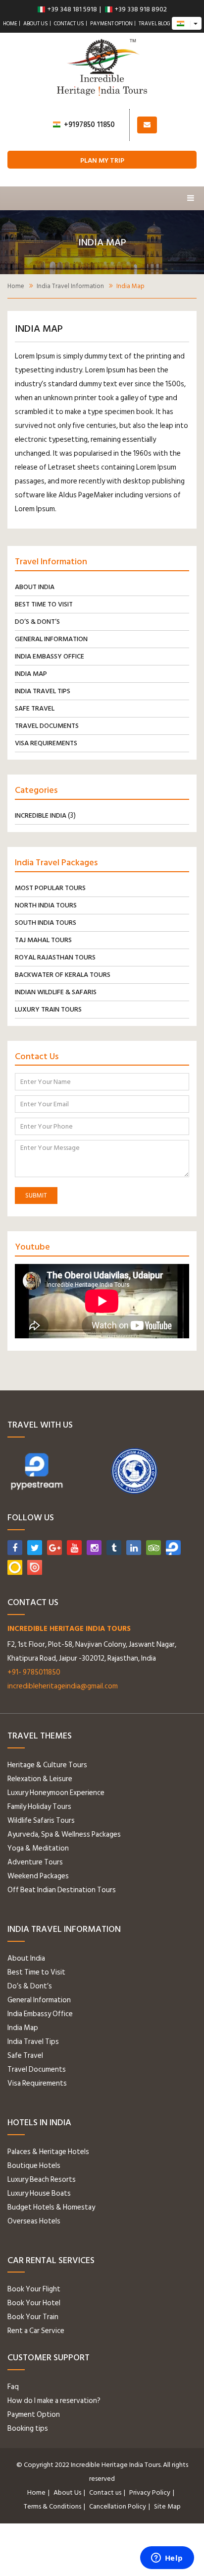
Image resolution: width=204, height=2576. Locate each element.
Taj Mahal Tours (43, 940)
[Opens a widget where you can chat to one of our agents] (167, 2559)
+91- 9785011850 (34, 1672)
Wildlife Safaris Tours (41, 1821)
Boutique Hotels (34, 2166)
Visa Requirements (46, 743)
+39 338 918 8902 (141, 9)
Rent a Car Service (36, 2331)
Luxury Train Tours (48, 1009)
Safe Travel (35, 708)
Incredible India (41, 815)
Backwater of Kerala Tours (63, 975)
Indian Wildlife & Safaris (56, 992)
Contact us (69, 24)
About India (35, 587)
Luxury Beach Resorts (42, 2180)
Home (10, 24)
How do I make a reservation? (54, 2401)
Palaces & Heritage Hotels (48, 2152)
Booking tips (28, 2428)
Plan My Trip (102, 160)
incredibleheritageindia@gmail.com (63, 1686)
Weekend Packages (38, 1876)
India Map (31, 674)
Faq (13, 2387)
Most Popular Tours (50, 888)
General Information (51, 639)
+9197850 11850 (89, 125)
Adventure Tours (35, 1862)
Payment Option (111, 24)
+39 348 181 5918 (72, 9)
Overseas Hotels (34, 2221)
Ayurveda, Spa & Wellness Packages (64, 1834)
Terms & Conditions (52, 2506)
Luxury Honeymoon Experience (56, 1793)
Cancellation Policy (118, 2506)
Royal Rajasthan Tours (55, 957)
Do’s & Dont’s (37, 622)
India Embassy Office (50, 656)
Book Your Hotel (34, 2303)
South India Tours (46, 923)
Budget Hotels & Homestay (51, 2207)
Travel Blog (154, 24)
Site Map (167, 2506)
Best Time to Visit (44, 604)
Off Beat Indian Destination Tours (62, 1890)
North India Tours (46, 905)
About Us (36, 24)
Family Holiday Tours (39, 1807)
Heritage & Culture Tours (47, 1765)
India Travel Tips (43, 691)
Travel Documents (47, 726)
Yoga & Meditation (38, 1848)
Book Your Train (33, 2317)
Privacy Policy (150, 2492)
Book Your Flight (34, 2289)
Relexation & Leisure (40, 1779)
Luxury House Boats (39, 2193)
